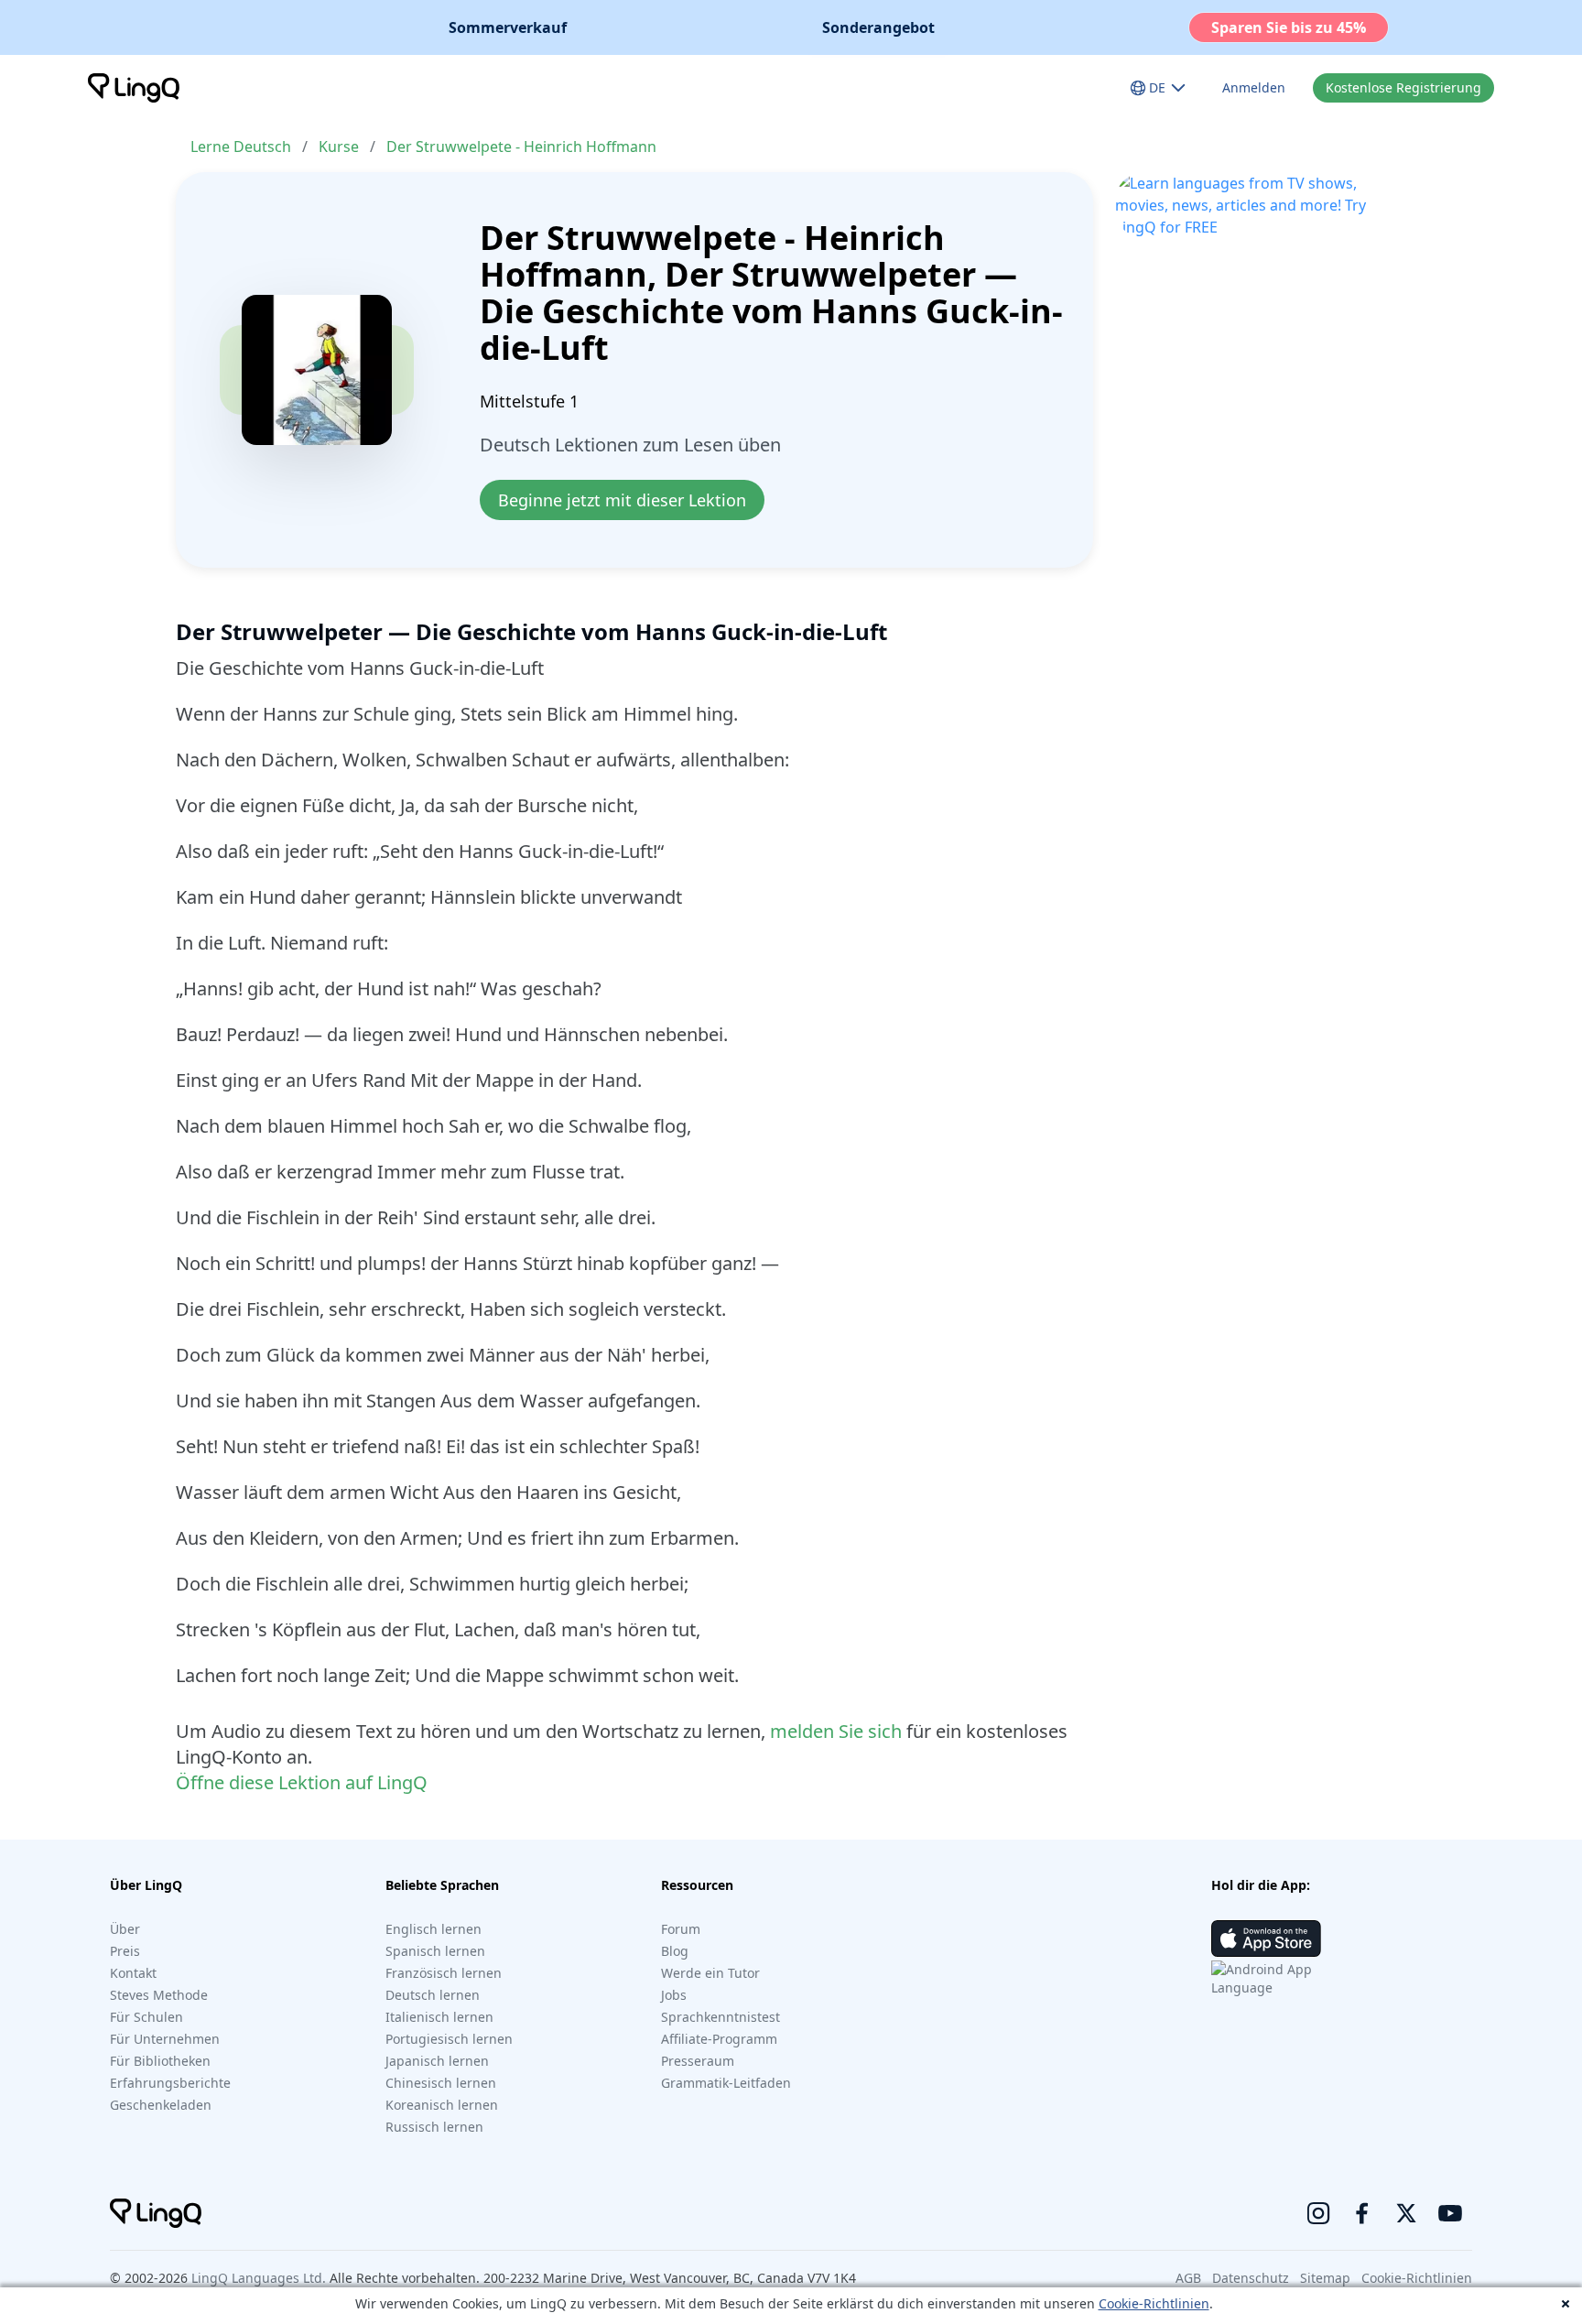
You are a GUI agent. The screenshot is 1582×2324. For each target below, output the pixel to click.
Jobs (674, 1995)
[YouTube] (1450, 2213)
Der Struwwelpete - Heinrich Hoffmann (521, 147)
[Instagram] (1318, 2213)
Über (125, 1929)
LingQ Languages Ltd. (259, 2278)
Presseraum (698, 2061)
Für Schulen (146, 2017)
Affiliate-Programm (719, 2039)
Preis (125, 1951)
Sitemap (1325, 2278)
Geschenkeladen (161, 2105)
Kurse (339, 147)
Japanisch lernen (437, 2061)
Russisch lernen (434, 2127)
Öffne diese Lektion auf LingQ (302, 1782)
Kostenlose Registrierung (1403, 87)
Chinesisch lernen (441, 2083)
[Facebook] (1362, 2213)
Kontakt (133, 1973)
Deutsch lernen (433, 1995)
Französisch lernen (444, 1973)
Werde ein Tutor (710, 1973)
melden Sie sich (836, 1731)
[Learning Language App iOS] (1266, 1938)
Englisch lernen (433, 1929)
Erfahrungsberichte (170, 2083)
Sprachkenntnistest (721, 2017)
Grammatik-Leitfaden (726, 2083)
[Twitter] (1406, 2213)
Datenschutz (1251, 2278)
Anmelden (1254, 87)
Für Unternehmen (165, 2039)
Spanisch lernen (435, 1951)
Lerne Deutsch (241, 147)
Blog (675, 1951)
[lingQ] (134, 88)
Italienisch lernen (439, 2017)
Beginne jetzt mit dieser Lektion (622, 500)
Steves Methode (159, 1995)
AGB (1188, 2278)
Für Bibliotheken (160, 2061)
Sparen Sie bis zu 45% (1289, 27)
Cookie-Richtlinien (1154, 2303)
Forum (681, 1929)
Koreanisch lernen (442, 2105)
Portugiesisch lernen (449, 2039)
